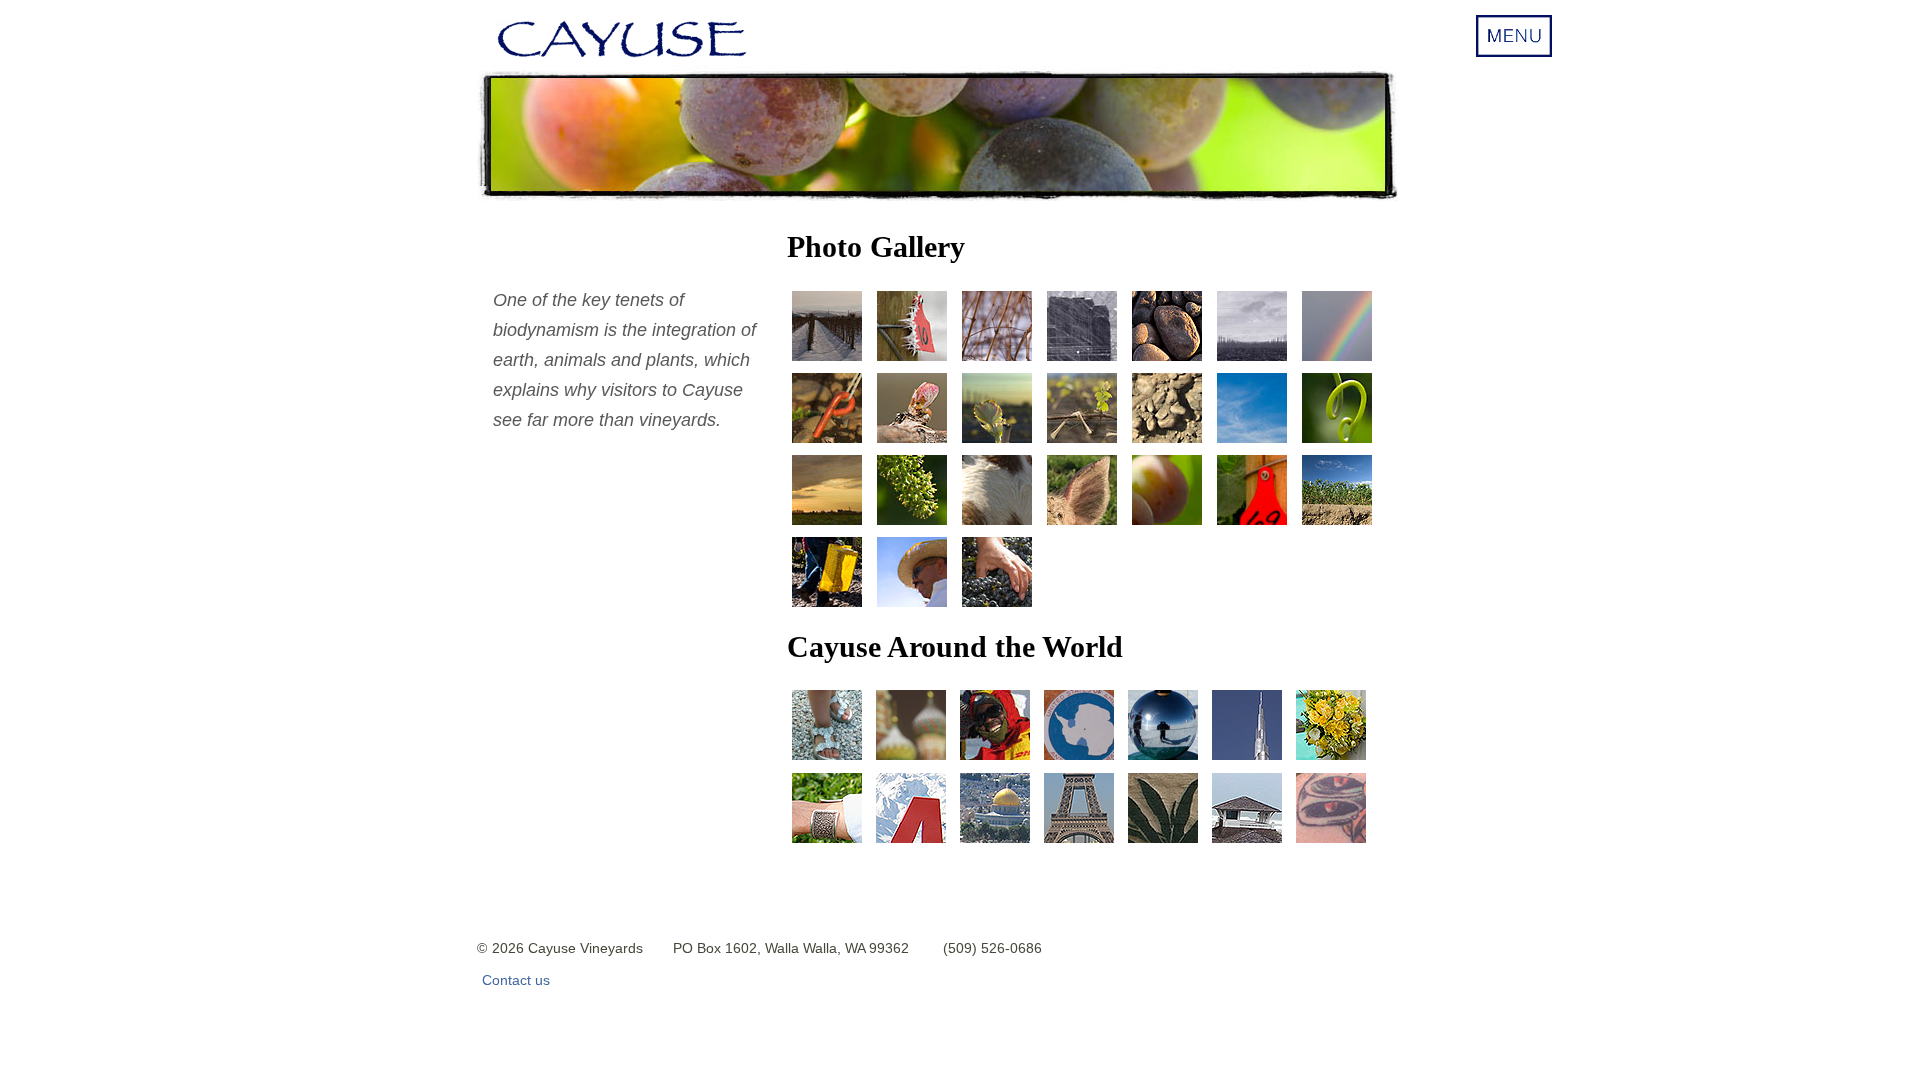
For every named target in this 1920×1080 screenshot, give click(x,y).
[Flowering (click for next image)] (912, 524)
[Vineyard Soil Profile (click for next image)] (1167, 442)
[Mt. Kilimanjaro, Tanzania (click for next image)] (995, 759)
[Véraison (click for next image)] (1167, 524)
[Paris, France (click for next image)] (1079, 842)
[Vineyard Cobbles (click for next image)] (1167, 360)
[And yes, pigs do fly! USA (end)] (1331, 842)
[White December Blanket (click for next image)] (997, 360)
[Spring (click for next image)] (1252, 442)
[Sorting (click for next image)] (997, 606)
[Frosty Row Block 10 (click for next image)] (912, 360)
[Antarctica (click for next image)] (1079, 759)
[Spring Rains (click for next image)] (1082, 360)
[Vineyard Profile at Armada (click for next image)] (1337, 524)
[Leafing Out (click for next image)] (997, 442)
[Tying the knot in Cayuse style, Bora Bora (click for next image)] (1331, 759)
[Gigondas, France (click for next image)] (827, 759)
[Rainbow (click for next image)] (1337, 360)
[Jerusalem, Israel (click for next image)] (995, 842)
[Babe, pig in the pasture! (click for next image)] (1082, 524)
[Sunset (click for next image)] (827, 524)
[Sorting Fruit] (912, 606)
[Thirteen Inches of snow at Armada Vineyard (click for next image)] (827, 360)
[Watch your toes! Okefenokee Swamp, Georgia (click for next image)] (1163, 842)
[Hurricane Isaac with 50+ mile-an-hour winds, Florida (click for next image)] (1247, 842)
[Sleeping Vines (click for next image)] (1252, 360)
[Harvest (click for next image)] (827, 606)
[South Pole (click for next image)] (1163, 759)
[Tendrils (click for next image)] (1337, 442)
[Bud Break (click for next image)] (912, 442)
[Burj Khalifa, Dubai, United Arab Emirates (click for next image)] (1247, 759)
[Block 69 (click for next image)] (1252, 524)
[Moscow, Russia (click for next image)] (911, 759)
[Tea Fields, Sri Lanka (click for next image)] (827, 842)
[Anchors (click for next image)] (827, 442)
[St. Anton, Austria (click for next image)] (911, 842)
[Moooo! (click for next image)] (997, 524)
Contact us (516, 980)
